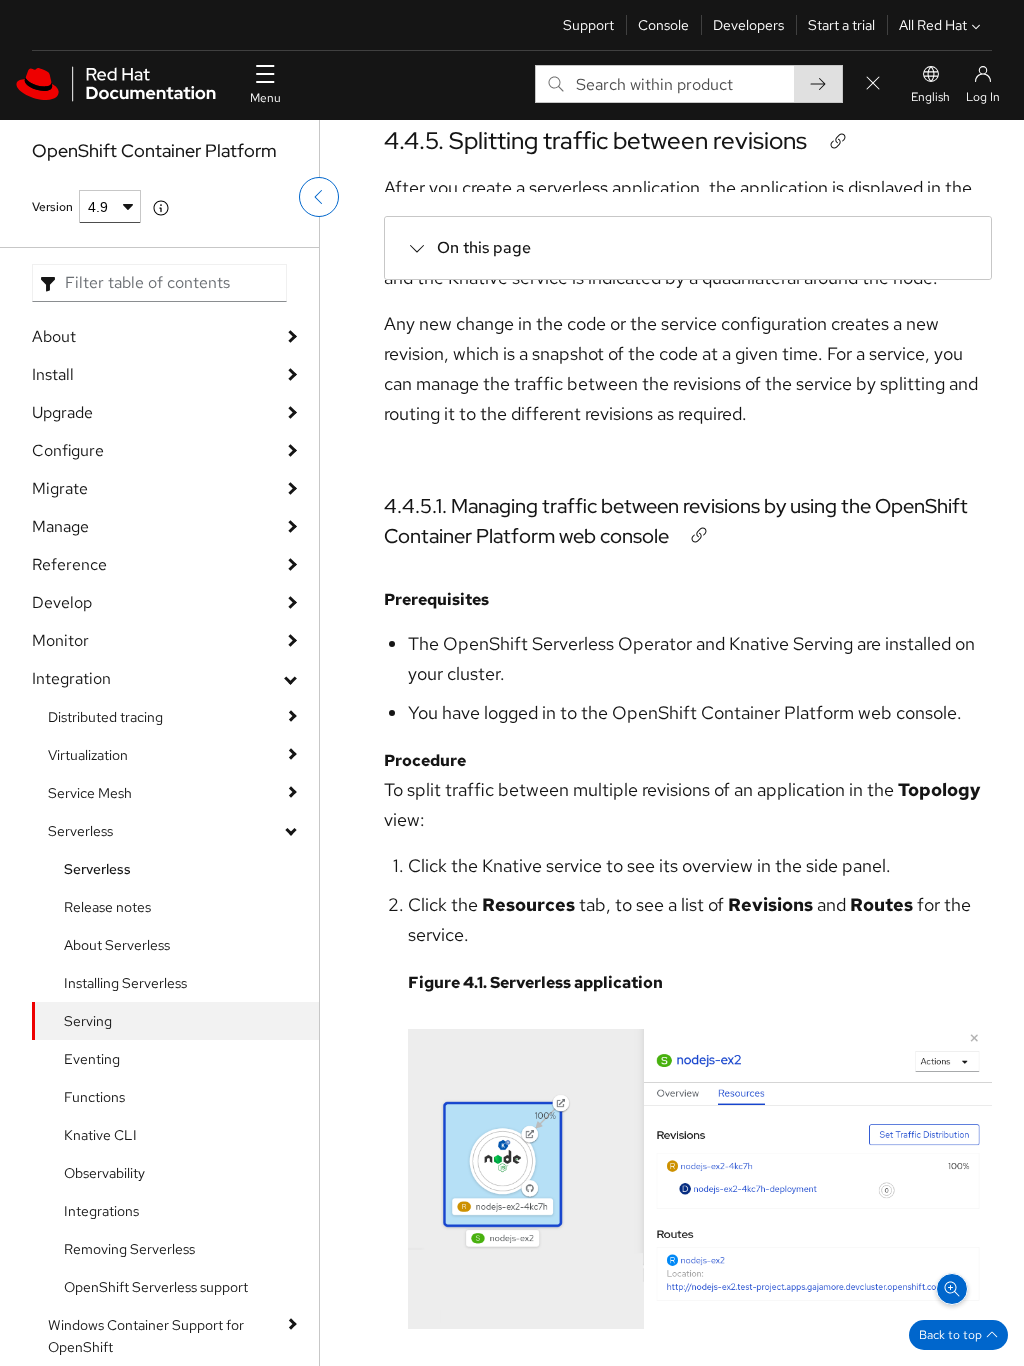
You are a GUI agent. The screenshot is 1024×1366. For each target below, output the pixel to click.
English (930, 97)
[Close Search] (873, 84)
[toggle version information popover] (161, 208)
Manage (60, 526)
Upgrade (62, 412)
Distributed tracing (105, 717)
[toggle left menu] (319, 197)
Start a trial (841, 25)
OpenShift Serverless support (156, 1287)
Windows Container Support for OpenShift (146, 1336)
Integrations (101, 1211)
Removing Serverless (129, 1249)
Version (52, 207)
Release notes (107, 907)
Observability (104, 1173)
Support (588, 25)
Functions (94, 1097)
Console (663, 25)
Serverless (80, 831)
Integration (71, 678)
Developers (748, 25)
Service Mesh (90, 793)
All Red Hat (933, 25)
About (54, 336)
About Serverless (117, 945)
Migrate (60, 488)
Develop (62, 602)
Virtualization (88, 755)
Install (53, 374)
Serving (88, 1021)
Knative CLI (100, 1135)
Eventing (92, 1059)
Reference (69, 564)
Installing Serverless (125, 983)
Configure (68, 450)
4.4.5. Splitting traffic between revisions (595, 140)
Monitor (60, 640)
